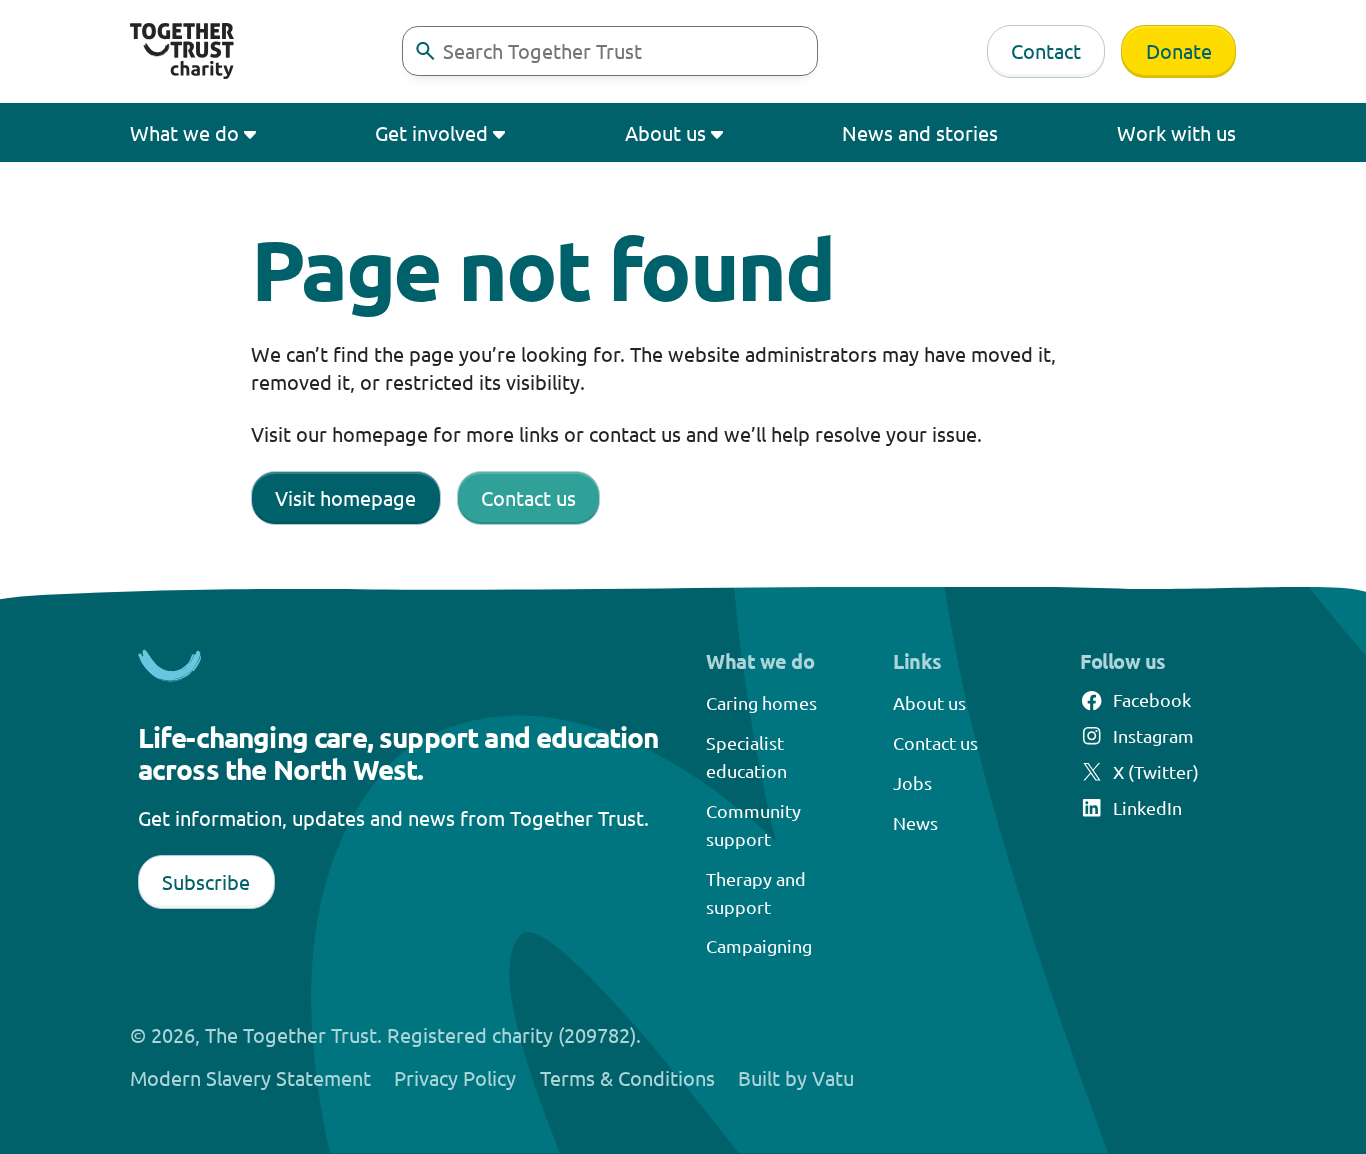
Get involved (431, 132)
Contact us (528, 497)
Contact (1046, 50)
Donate (1179, 50)
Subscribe (206, 881)
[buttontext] (425, 51)
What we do (184, 132)
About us (665, 132)
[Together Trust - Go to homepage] (182, 51)
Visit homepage (345, 497)
